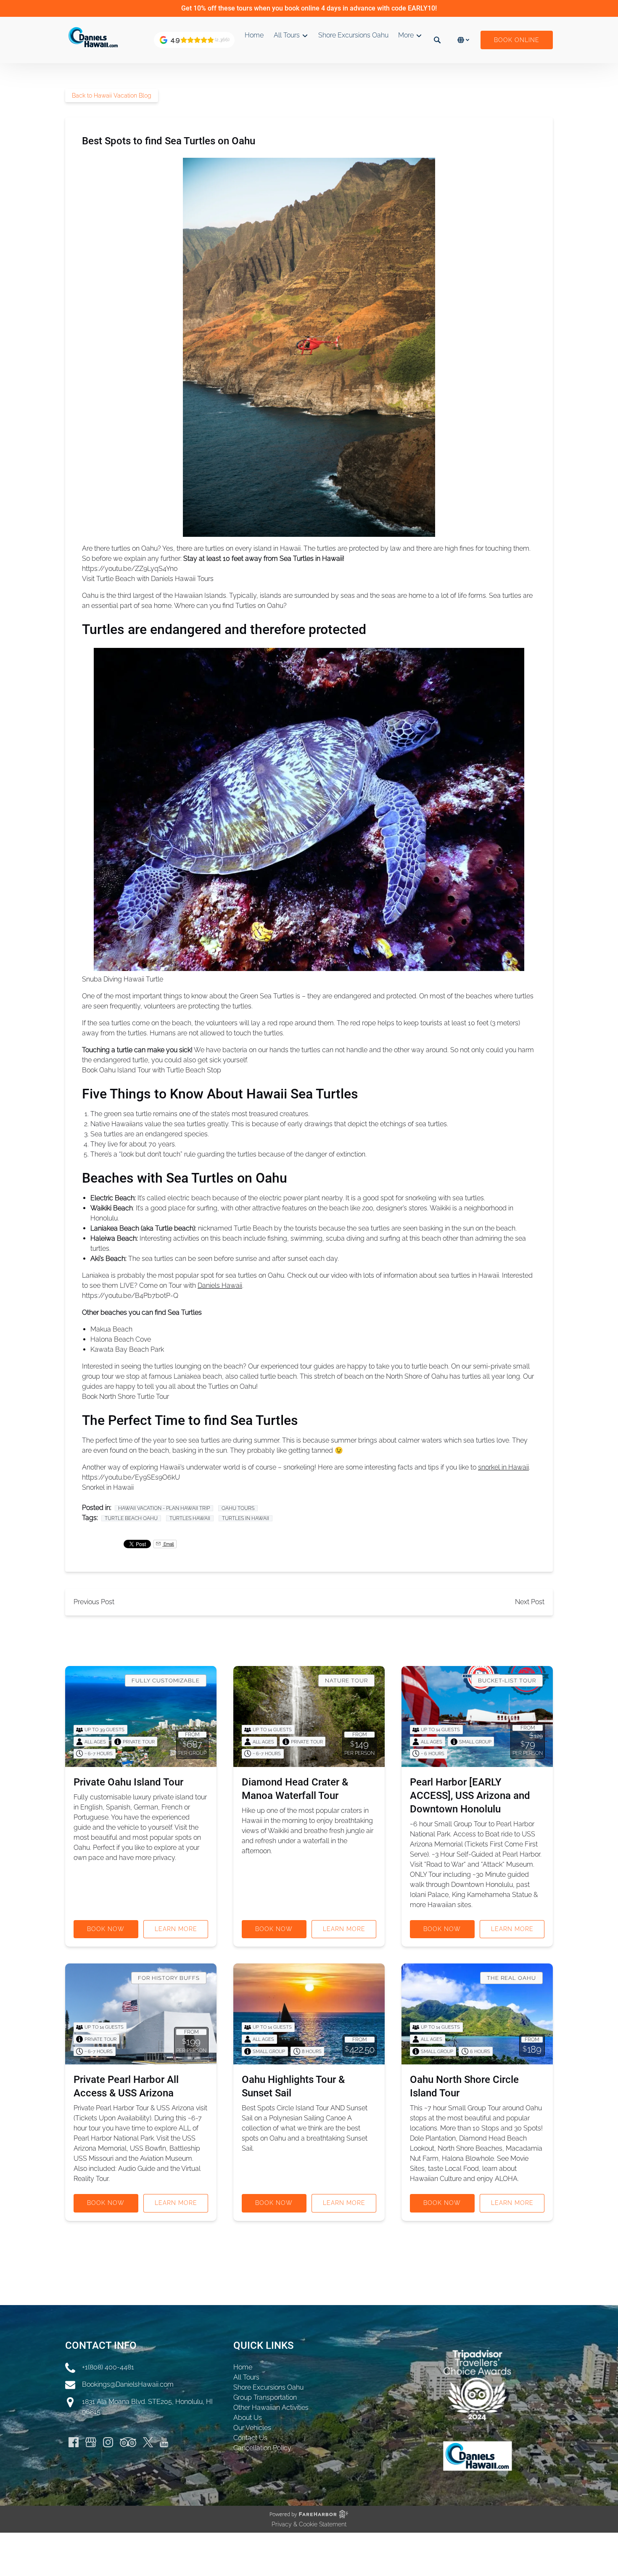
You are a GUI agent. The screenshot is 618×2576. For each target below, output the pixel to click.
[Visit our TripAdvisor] (128, 2442)
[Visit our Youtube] (164, 2442)
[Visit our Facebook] (74, 2442)
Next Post (530, 1602)
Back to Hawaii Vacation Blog (112, 96)
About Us (248, 2418)
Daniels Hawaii (220, 1285)
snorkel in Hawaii (503, 1467)
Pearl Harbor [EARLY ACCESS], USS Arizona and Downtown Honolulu (470, 1796)
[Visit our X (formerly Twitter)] (148, 2442)
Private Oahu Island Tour (128, 1782)
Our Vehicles (252, 2428)
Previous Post (94, 1602)
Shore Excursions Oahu (353, 35)
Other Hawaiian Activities (271, 2408)
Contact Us (250, 2438)
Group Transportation (265, 2397)
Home (254, 35)
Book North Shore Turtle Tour (125, 1397)
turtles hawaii (190, 1518)
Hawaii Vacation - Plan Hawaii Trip (164, 1508)
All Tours (246, 2377)
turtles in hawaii (246, 1518)
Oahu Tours (238, 1508)
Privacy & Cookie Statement (309, 2524)
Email (168, 1544)
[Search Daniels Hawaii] (437, 40)
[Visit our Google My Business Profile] (91, 2442)
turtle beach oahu (131, 1518)
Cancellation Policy (262, 2448)
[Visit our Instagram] (108, 2442)
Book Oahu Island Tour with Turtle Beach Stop (152, 1070)
